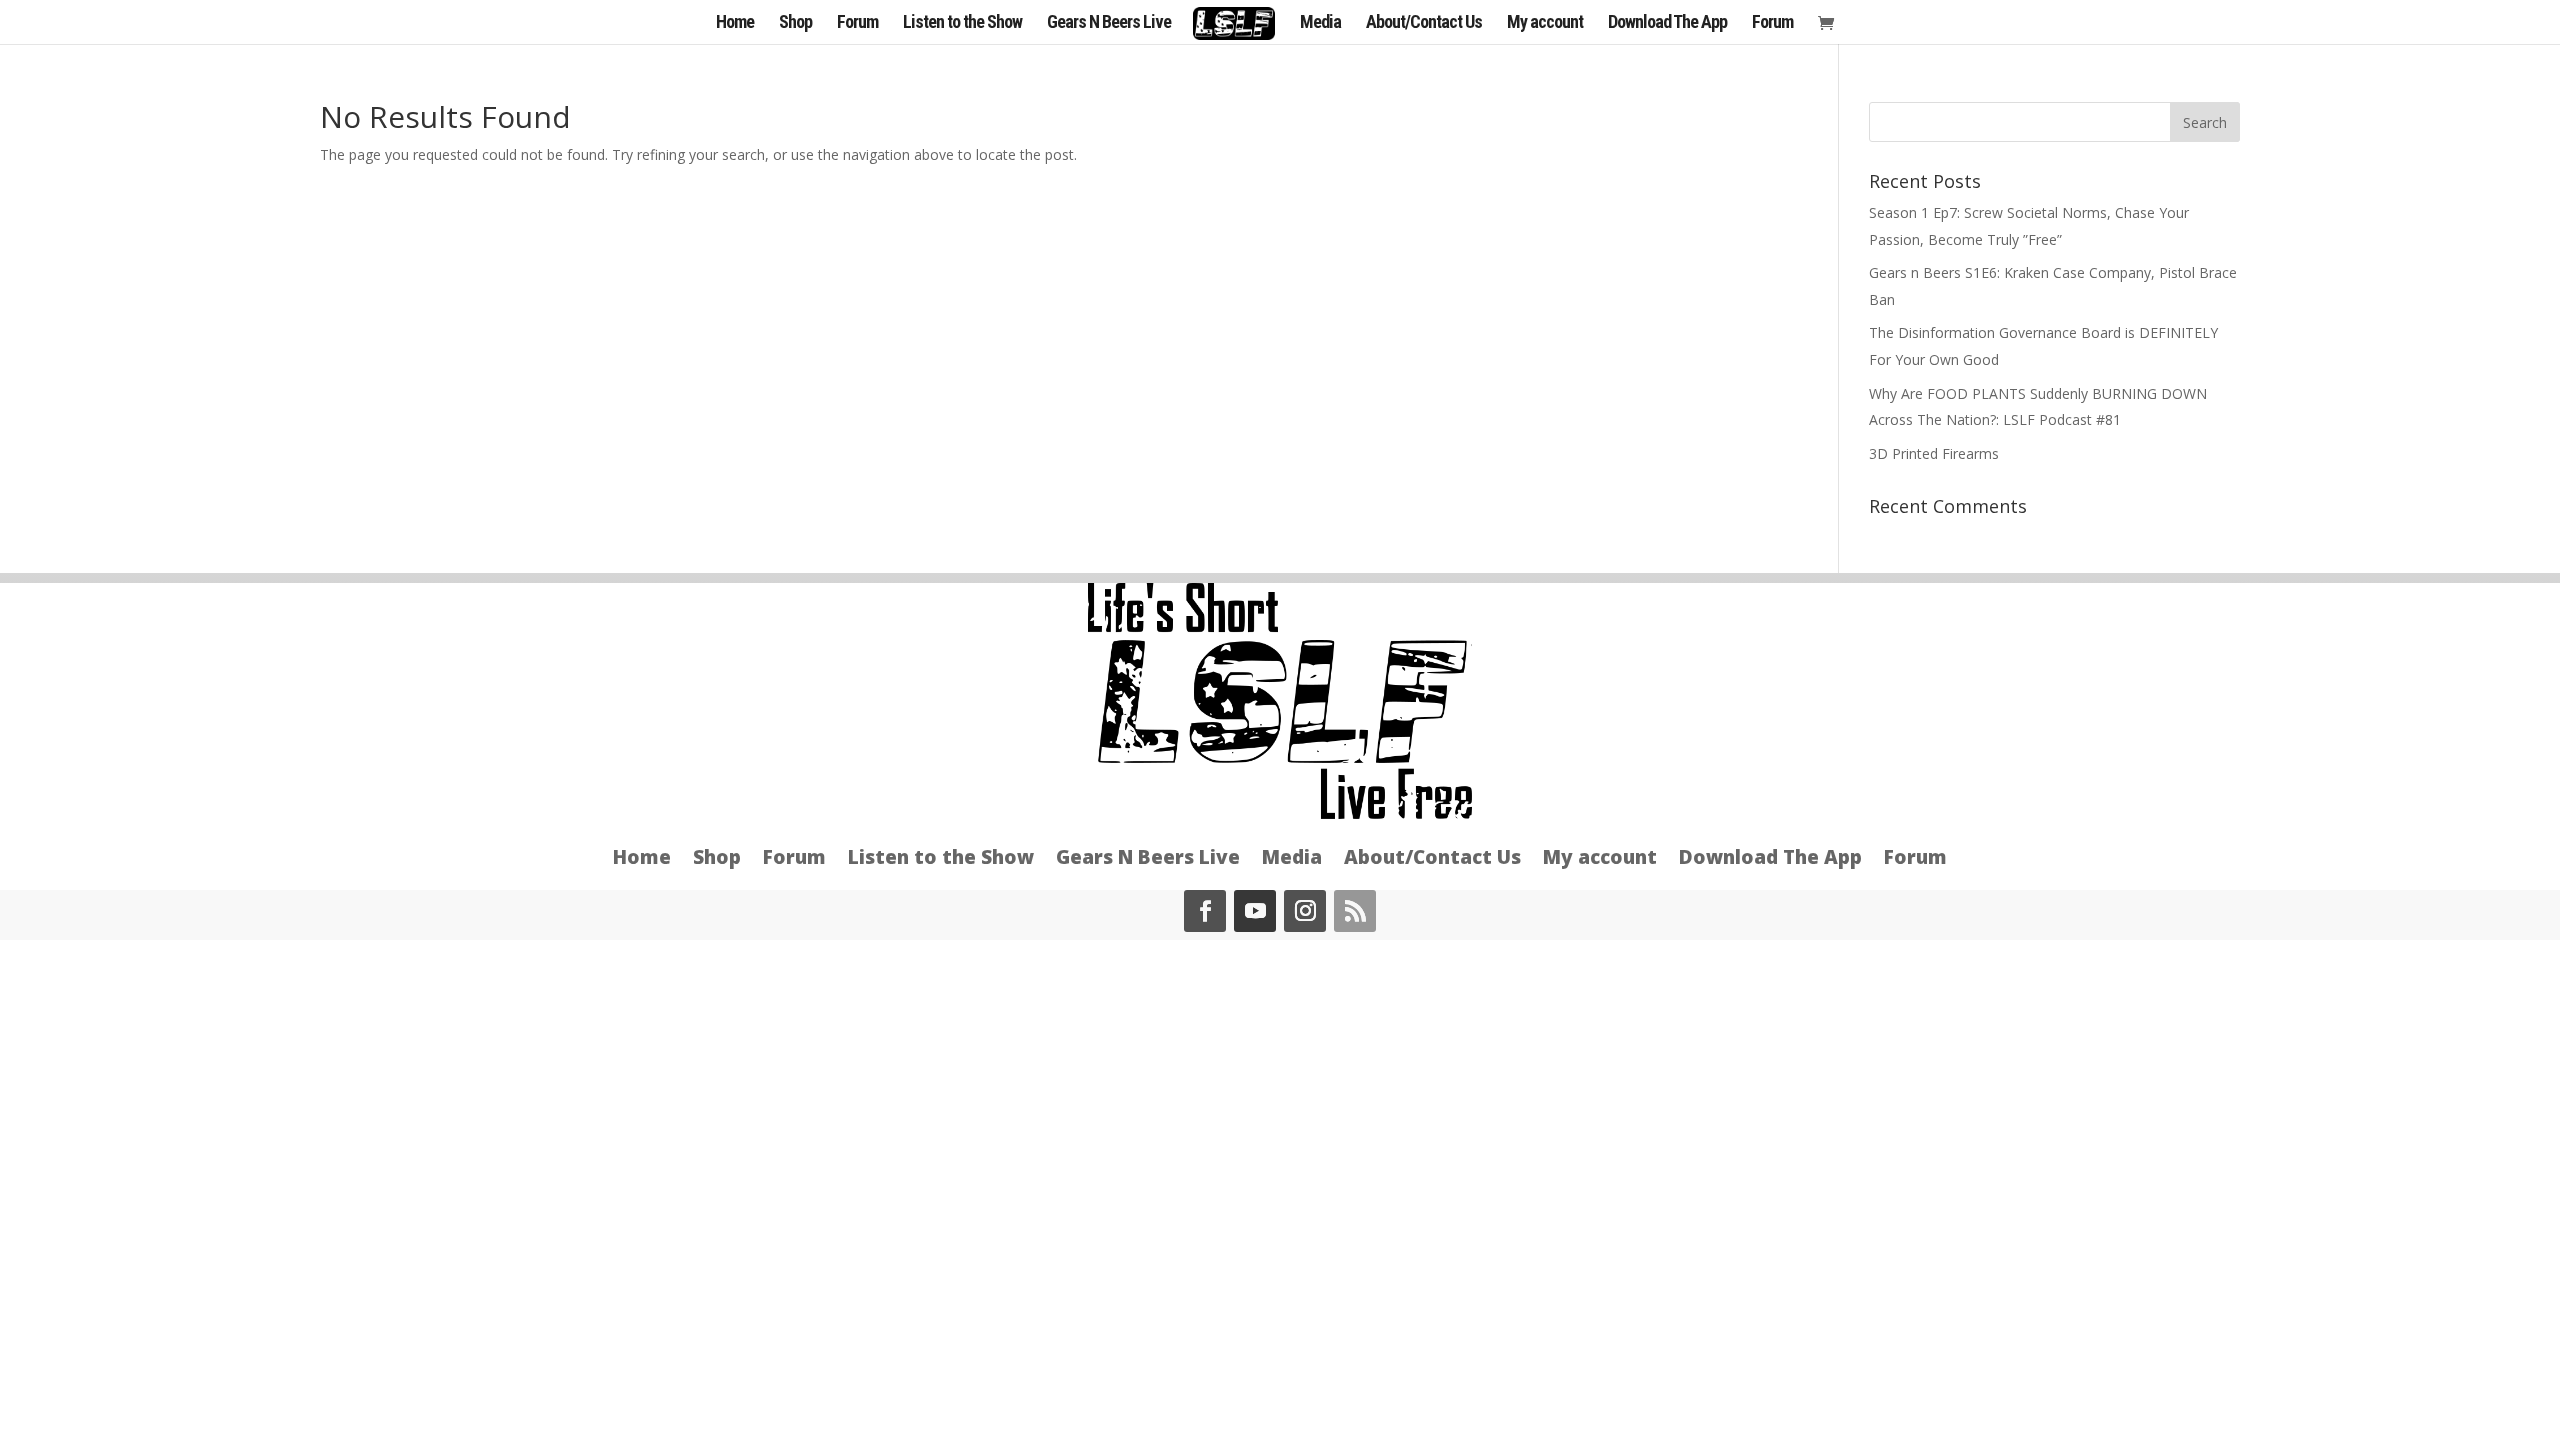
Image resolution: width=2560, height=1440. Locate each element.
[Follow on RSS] (1355, 911)
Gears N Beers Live (1109, 23)
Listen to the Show (962, 23)
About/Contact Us (1424, 23)
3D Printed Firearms (1934, 453)
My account (1545, 23)
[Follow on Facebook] (1205, 911)
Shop (795, 23)
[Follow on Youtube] (1255, 911)
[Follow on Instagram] (1305, 911)
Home (735, 23)
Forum (857, 23)
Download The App (1667, 23)
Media (1320, 23)
